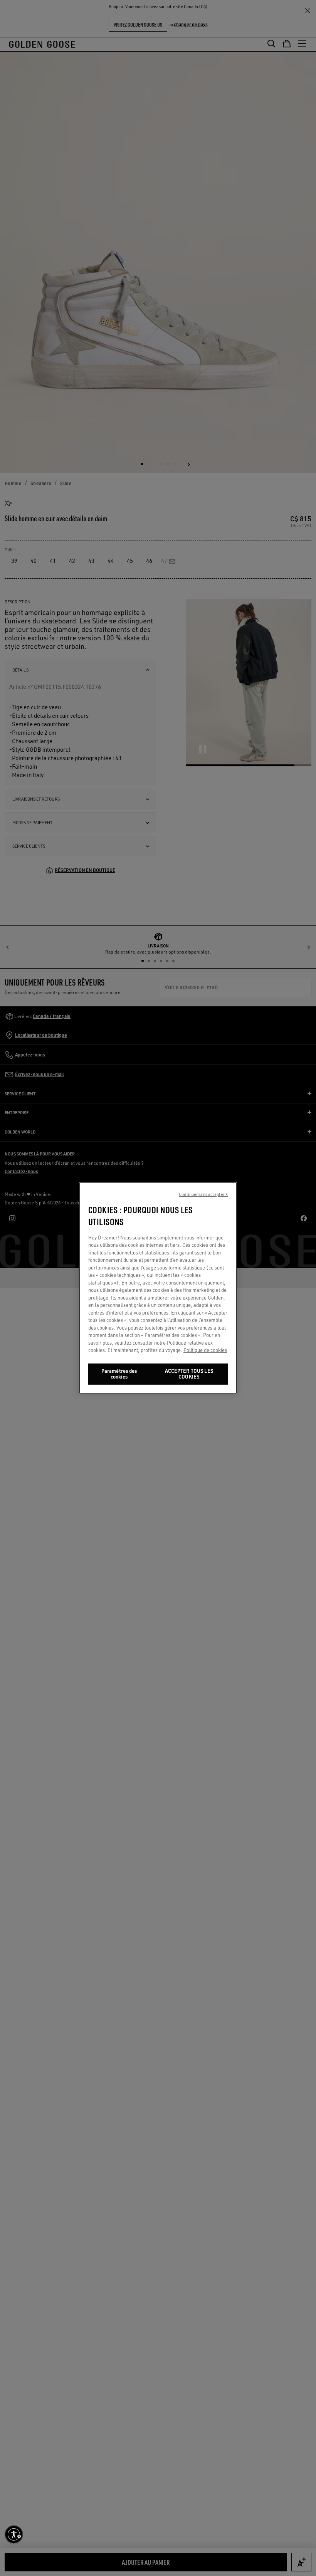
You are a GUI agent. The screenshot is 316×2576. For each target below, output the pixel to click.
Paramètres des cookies (119, 1374)
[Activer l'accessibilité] (14, 2534)
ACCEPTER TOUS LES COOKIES (189, 1374)
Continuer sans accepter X (203, 1194)
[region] (158, 1288)
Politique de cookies (205, 1350)
